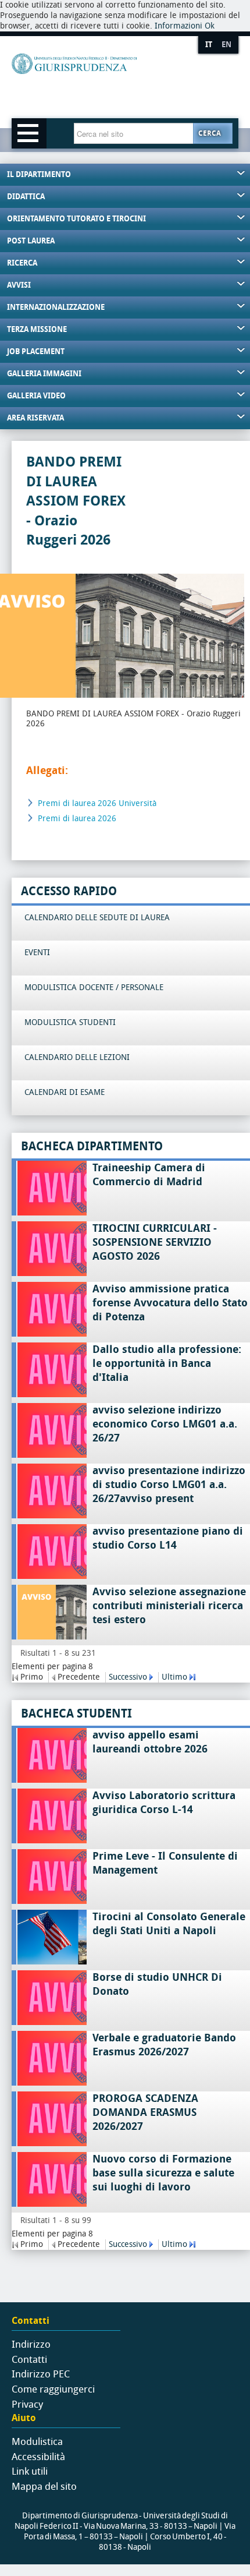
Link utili (30, 2471)
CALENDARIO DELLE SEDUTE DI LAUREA (97, 918)
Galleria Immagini (44, 374)
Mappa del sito (44, 2486)
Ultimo (174, 1677)
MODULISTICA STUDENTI (70, 1022)
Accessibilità (38, 2457)
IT (209, 45)
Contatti (29, 2359)
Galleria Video (36, 396)
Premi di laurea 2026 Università (97, 803)
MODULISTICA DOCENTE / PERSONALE (94, 987)
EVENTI (37, 953)
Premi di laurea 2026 (77, 819)
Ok (210, 26)
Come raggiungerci (53, 2389)
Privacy (27, 2404)
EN (226, 45)
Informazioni (178, 26)
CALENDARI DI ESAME (65, 1092)
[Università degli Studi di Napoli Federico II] (114, 83)
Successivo (128, 1677)
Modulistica (37, 2441)
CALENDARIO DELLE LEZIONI (77, 1057)
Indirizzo (31, 2344)
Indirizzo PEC (41, 2374)
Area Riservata (35, 418)
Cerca (210, 133)
